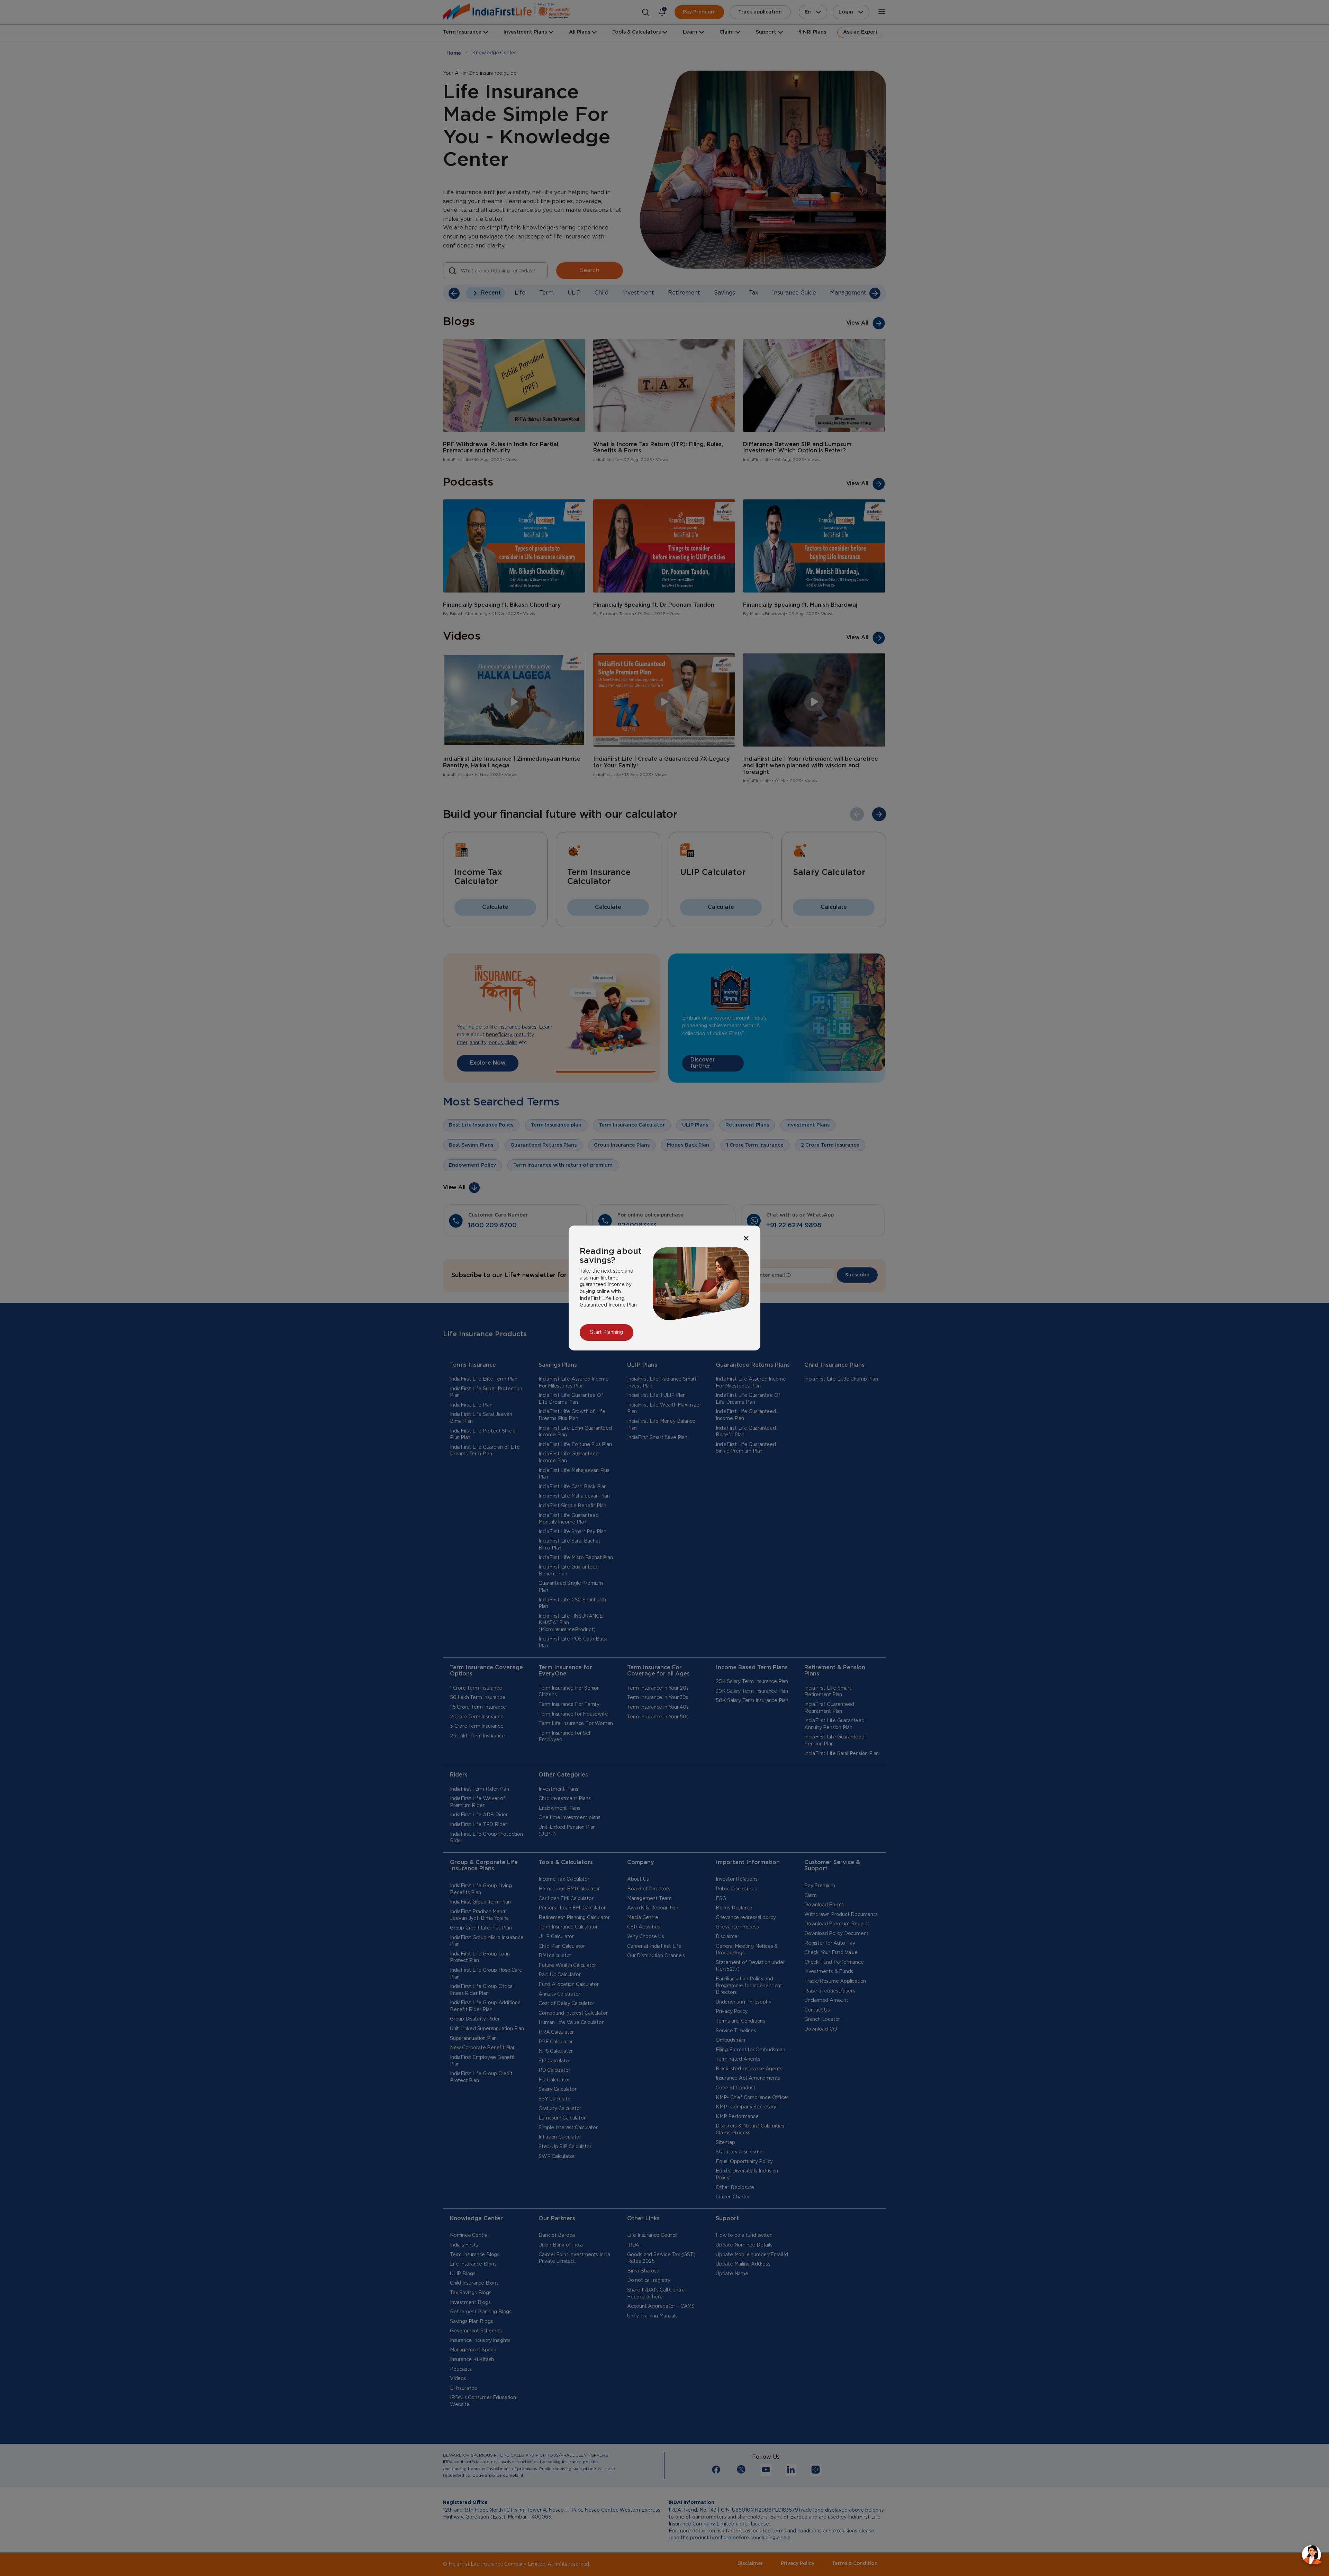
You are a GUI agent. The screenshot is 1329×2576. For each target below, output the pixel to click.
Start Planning (607, 1332)
